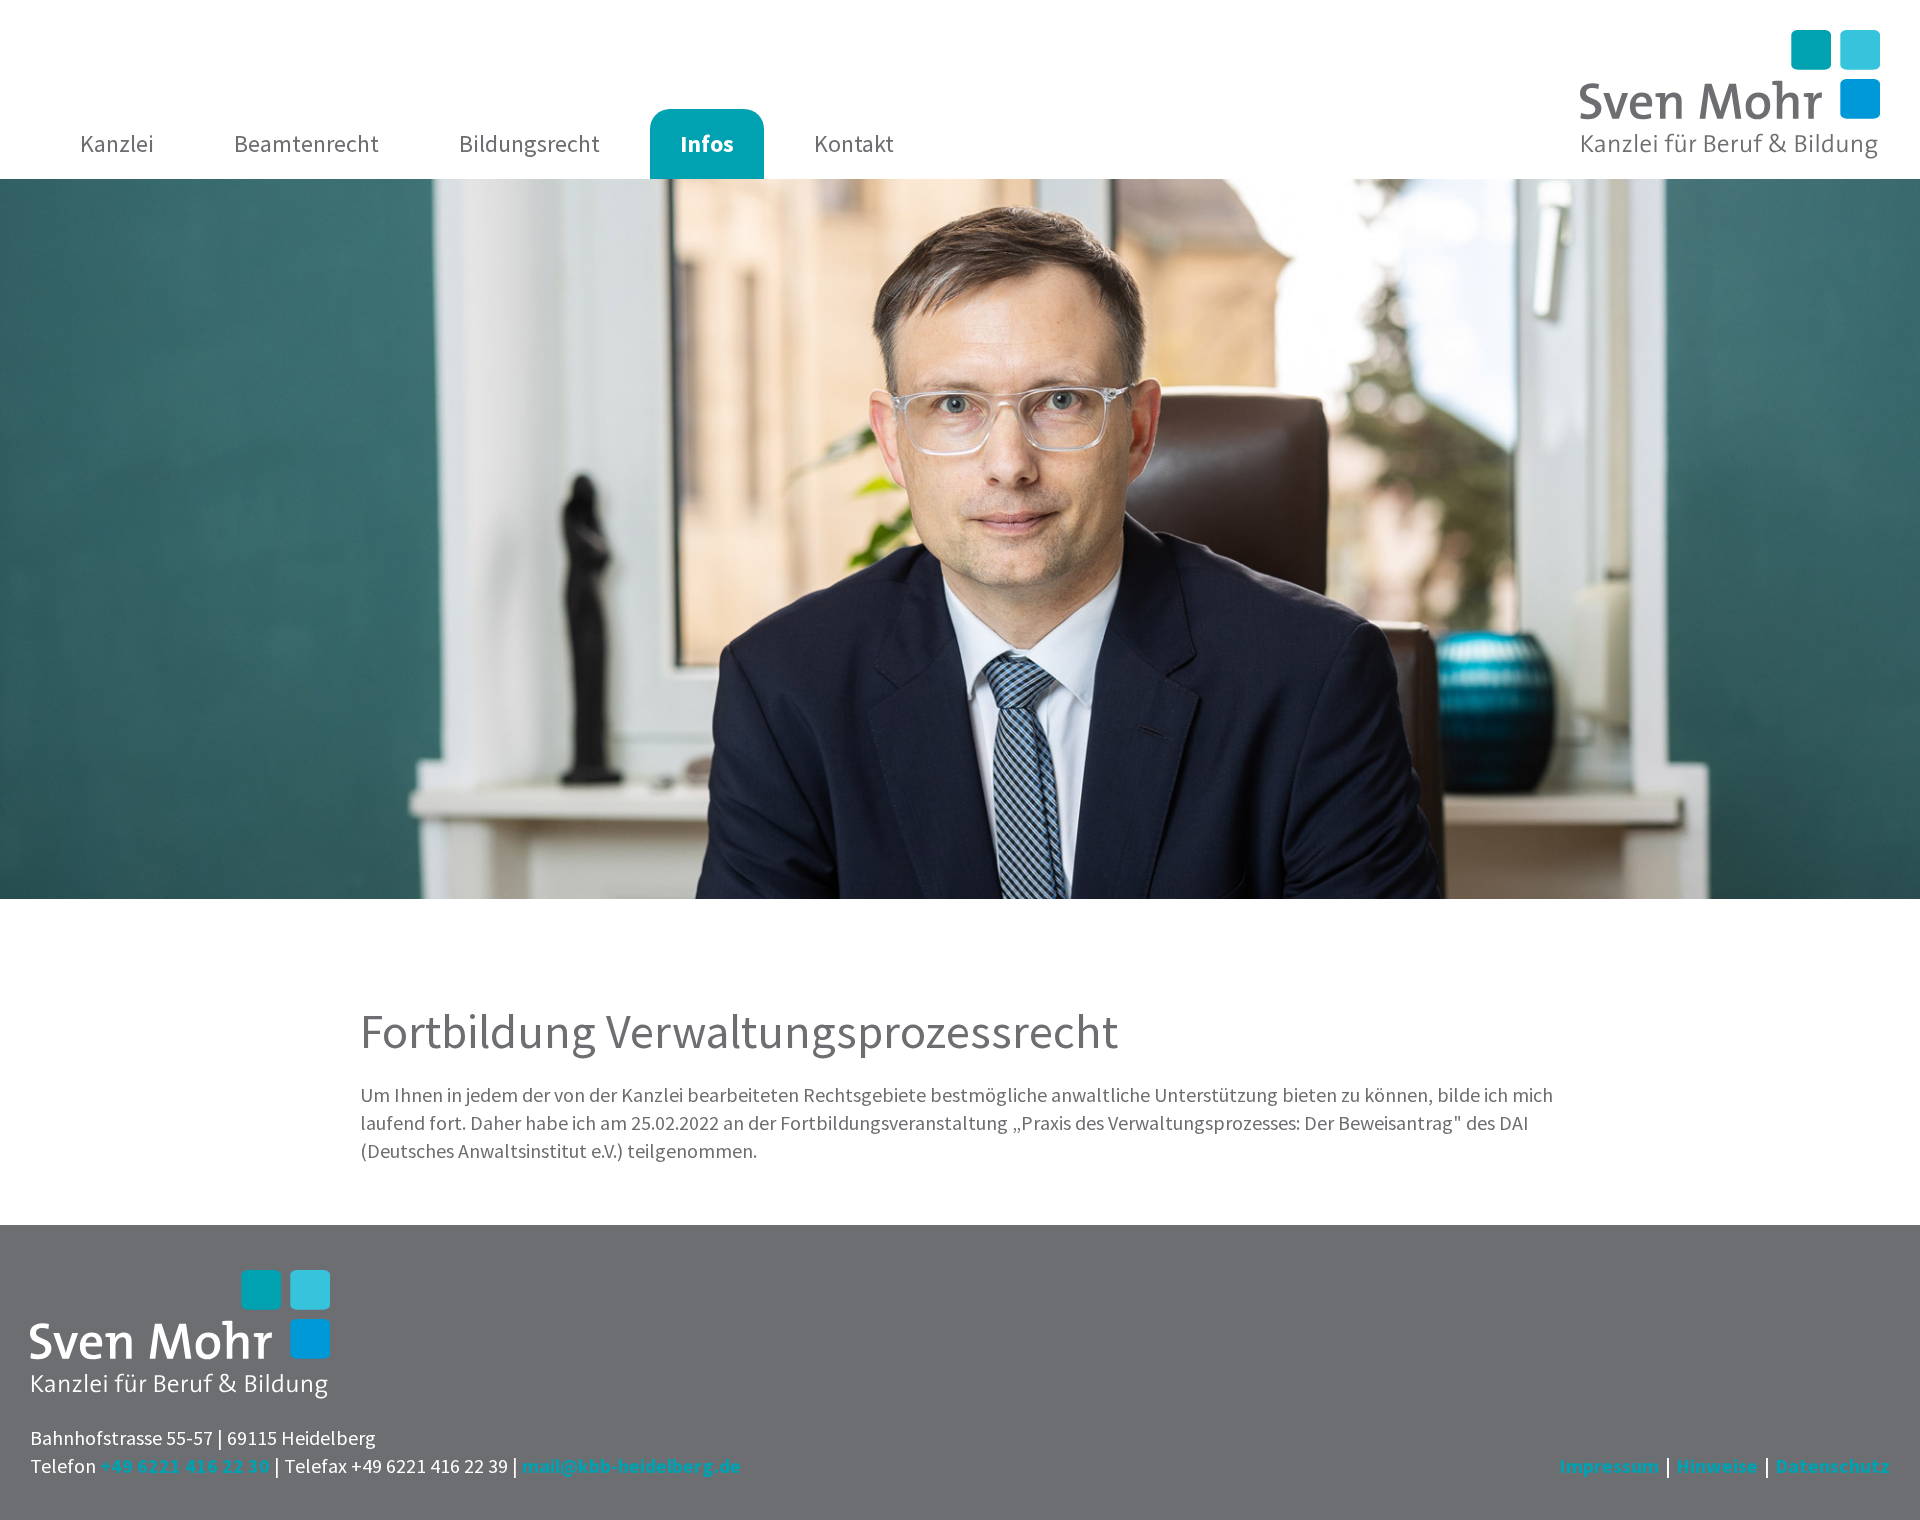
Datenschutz (1832, 1465)
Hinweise (1717, 1465)
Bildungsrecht (529, 143)
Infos (707, 143)
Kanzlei (117, 143)
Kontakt (854, 143)
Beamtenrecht (306, 143)
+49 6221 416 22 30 (185, 1465)
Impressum (1609, 1465)
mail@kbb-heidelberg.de (631, 1465)
